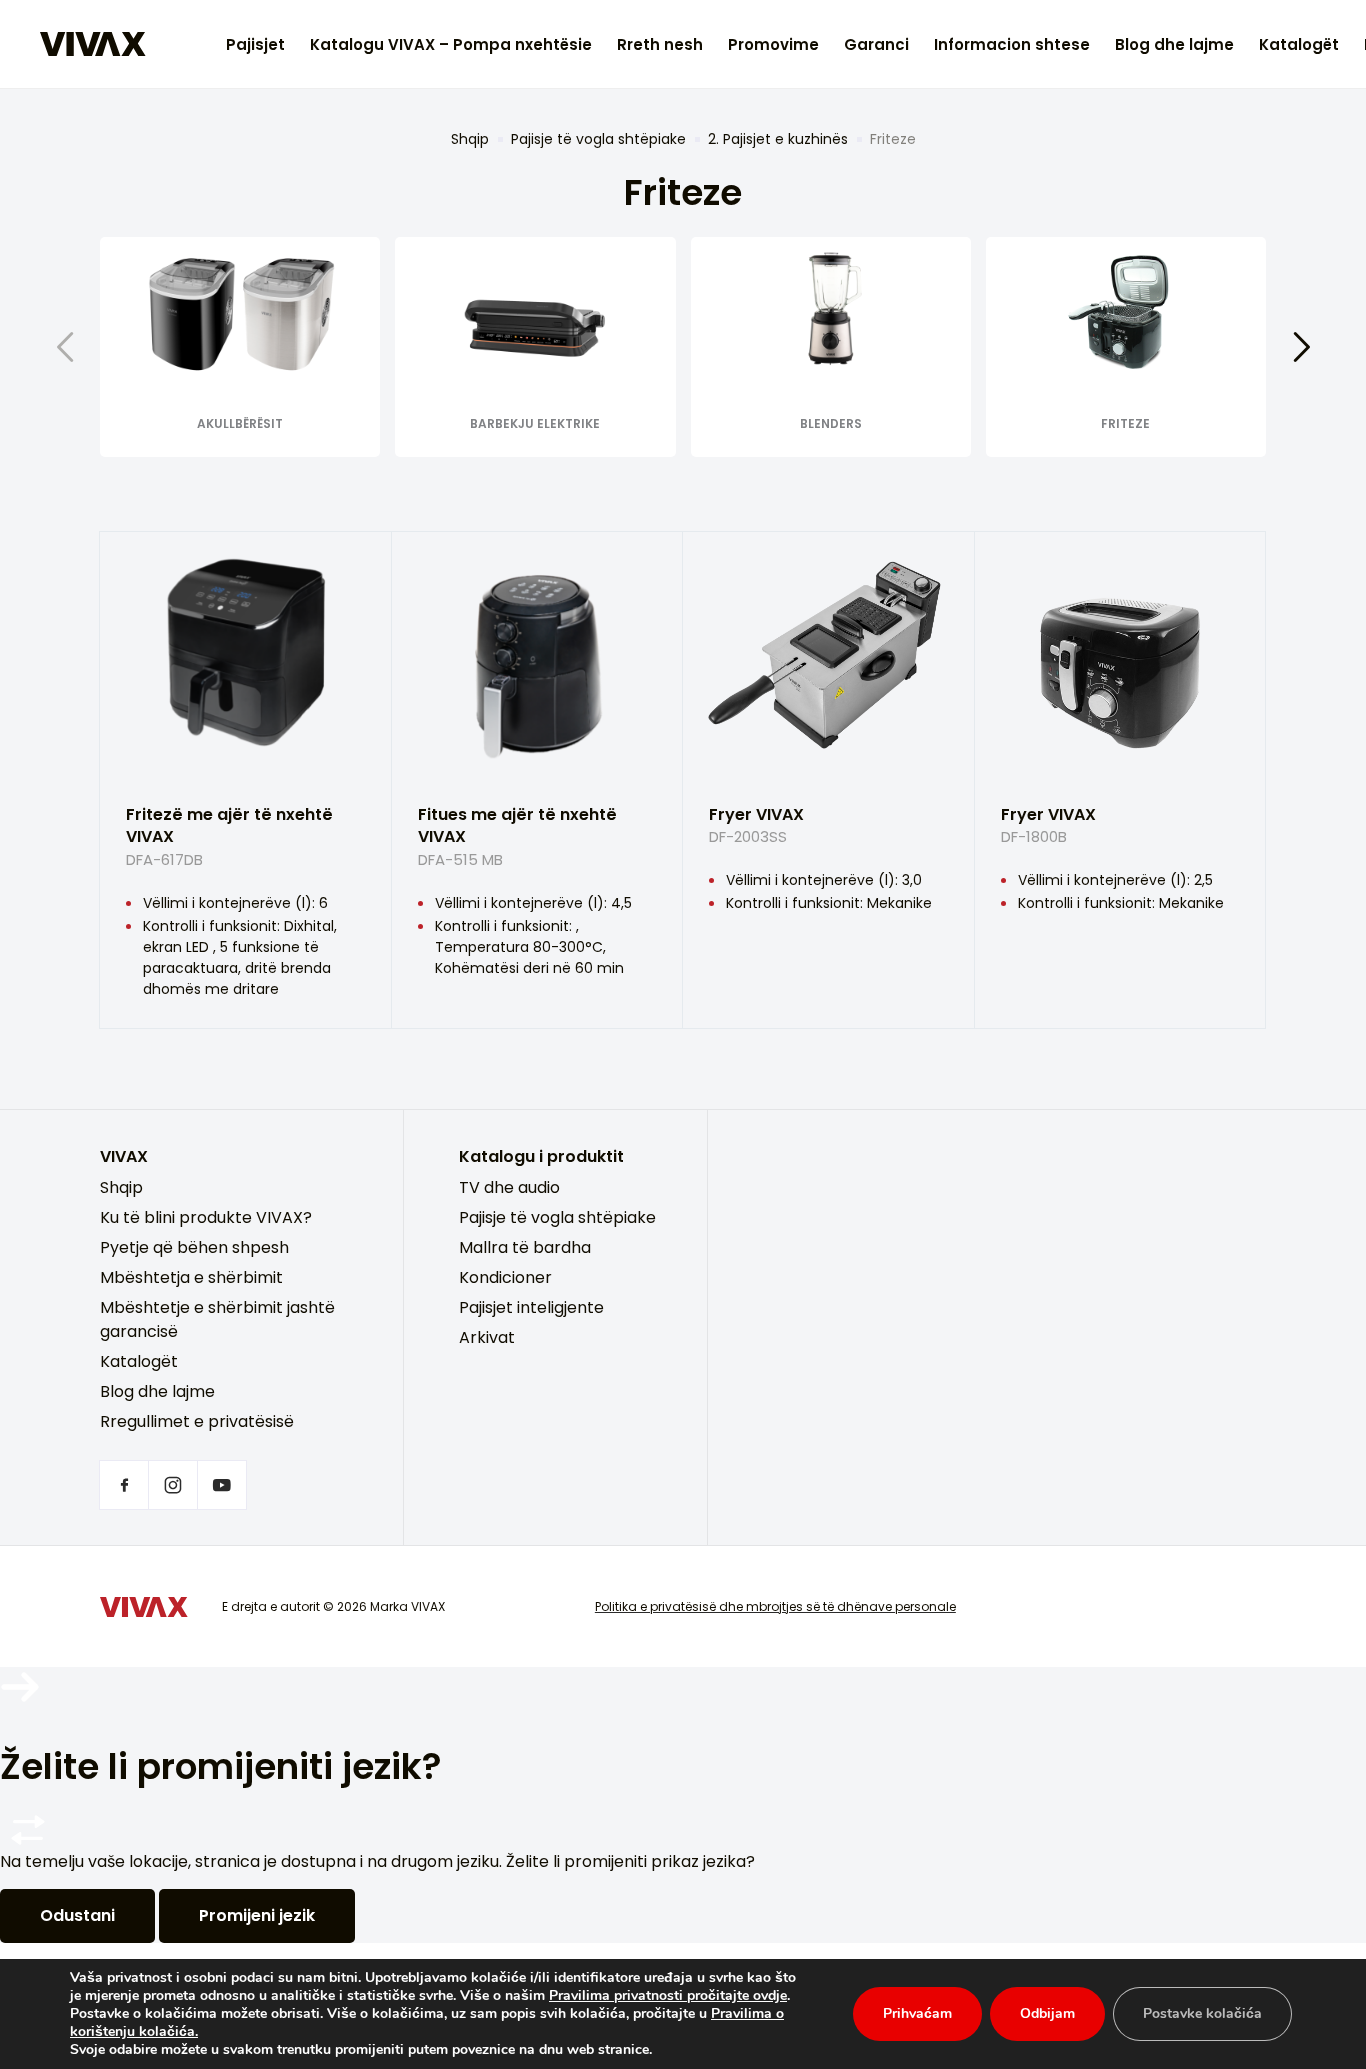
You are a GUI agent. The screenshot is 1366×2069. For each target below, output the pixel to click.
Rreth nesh (660, 44)
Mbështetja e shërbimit (191, 1277)
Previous (65, 347)
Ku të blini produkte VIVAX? (206, 1217)
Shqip (470, 139)
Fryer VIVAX (756, 825)
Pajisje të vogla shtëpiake (598, 139)
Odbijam (1047, 2013)
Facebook (124, 1485)
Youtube (222, 1485)
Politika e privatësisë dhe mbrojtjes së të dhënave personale (775, 1606)
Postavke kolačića (1202, 2013)
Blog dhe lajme (1174, 44)
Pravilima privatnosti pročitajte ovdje (668, 1995)
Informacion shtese (1012, 44)
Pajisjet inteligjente (531, 1307)
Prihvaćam (917, 2013)
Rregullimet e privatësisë (197, 1421)
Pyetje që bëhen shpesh (194, 1247)
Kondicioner (505, 1277)
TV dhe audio (509, 1187)
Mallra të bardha (525, 1247)
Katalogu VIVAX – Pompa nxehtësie (451, 44)
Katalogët (1299, 44)
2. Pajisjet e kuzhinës (778, 139)
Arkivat (487, 1337)
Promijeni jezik (257, 1915)
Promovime (773, 44)
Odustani (77, 1915)
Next (1301, 347)
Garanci (876, 44)
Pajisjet (255, 44)
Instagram (173, 1485)
